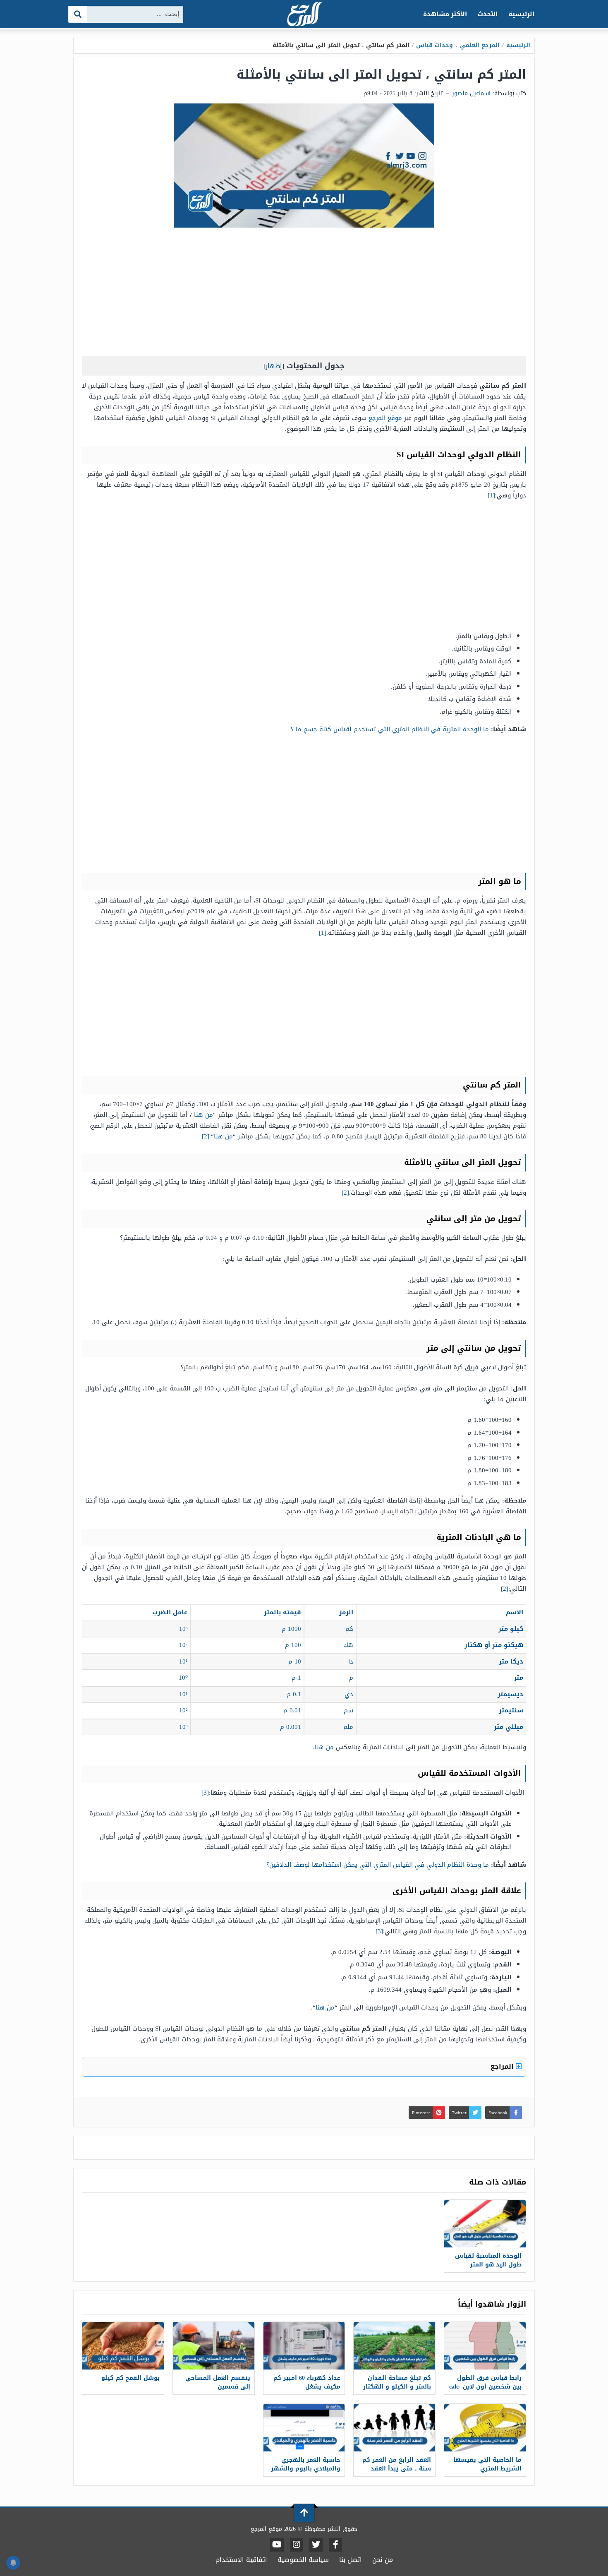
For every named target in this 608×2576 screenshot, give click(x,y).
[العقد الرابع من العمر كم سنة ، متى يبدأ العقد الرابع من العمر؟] (394, 2428)
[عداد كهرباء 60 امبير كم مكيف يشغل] (304, 2346)
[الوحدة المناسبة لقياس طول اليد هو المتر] (485, 2224)
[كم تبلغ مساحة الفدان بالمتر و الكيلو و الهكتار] (394, 2346)
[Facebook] (335, 2545)
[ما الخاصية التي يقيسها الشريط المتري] (485, 2428)
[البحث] (78, 14)
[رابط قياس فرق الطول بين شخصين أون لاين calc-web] (485, 2346)
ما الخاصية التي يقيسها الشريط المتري (487, 2464)
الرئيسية (521, 14)
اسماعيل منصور (471, 93)
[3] (205, 1793)
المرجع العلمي (480, 45)
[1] (491, 495)
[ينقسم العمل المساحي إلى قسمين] (214, 2346)
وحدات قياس (434, 45)
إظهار (274, 366)
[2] (206, 1136)
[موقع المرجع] (304, 15)
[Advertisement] (304, 294)
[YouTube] (277, 2545)
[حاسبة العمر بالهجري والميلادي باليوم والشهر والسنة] (304, 2428)
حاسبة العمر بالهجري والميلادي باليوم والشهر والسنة (306, 2469)
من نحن (383, 2560)
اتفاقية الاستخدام (241, 2560)
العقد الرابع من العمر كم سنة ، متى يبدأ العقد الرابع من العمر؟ (397, 2469)
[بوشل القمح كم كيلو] (123, 2346)
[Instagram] (297, 2545)
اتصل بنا (351, 2560)
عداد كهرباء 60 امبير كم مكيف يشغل (307, 2382)
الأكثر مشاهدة (445, 14)
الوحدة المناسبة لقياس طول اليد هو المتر (488, 2260)
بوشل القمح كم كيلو (130, 2378)
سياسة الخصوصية (303, 2560)
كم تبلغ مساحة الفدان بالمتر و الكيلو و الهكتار (397, 2382)
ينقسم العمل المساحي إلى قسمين (218, 2382)
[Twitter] (316, 2545)
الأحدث (488, 14)
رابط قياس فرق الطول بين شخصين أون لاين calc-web (485, 2387)
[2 (506, 1589)
